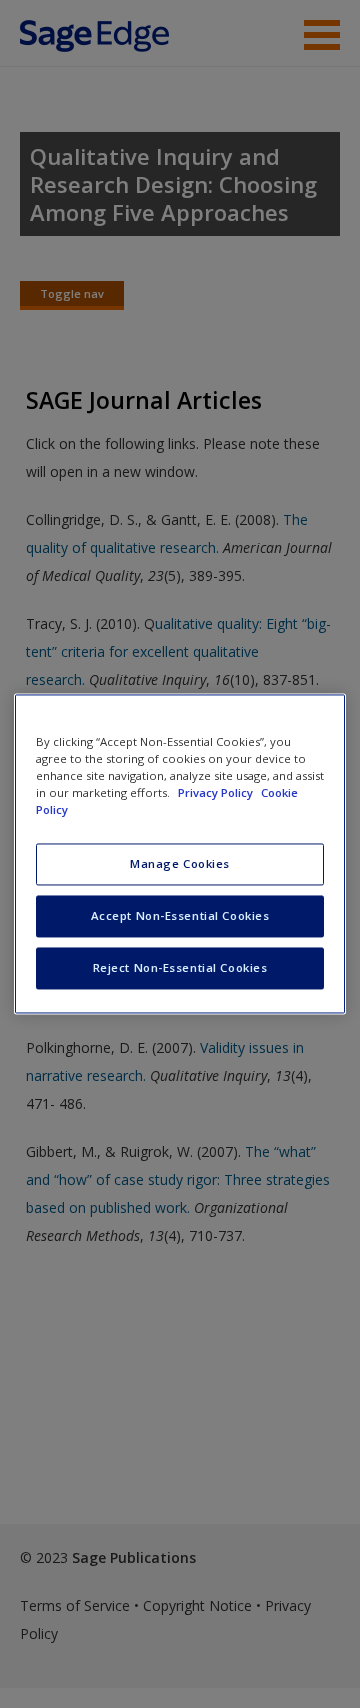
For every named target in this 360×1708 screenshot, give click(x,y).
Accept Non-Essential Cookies (180, 916)
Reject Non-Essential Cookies (180, 968)
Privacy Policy (217, 793)
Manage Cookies (180, 864)
